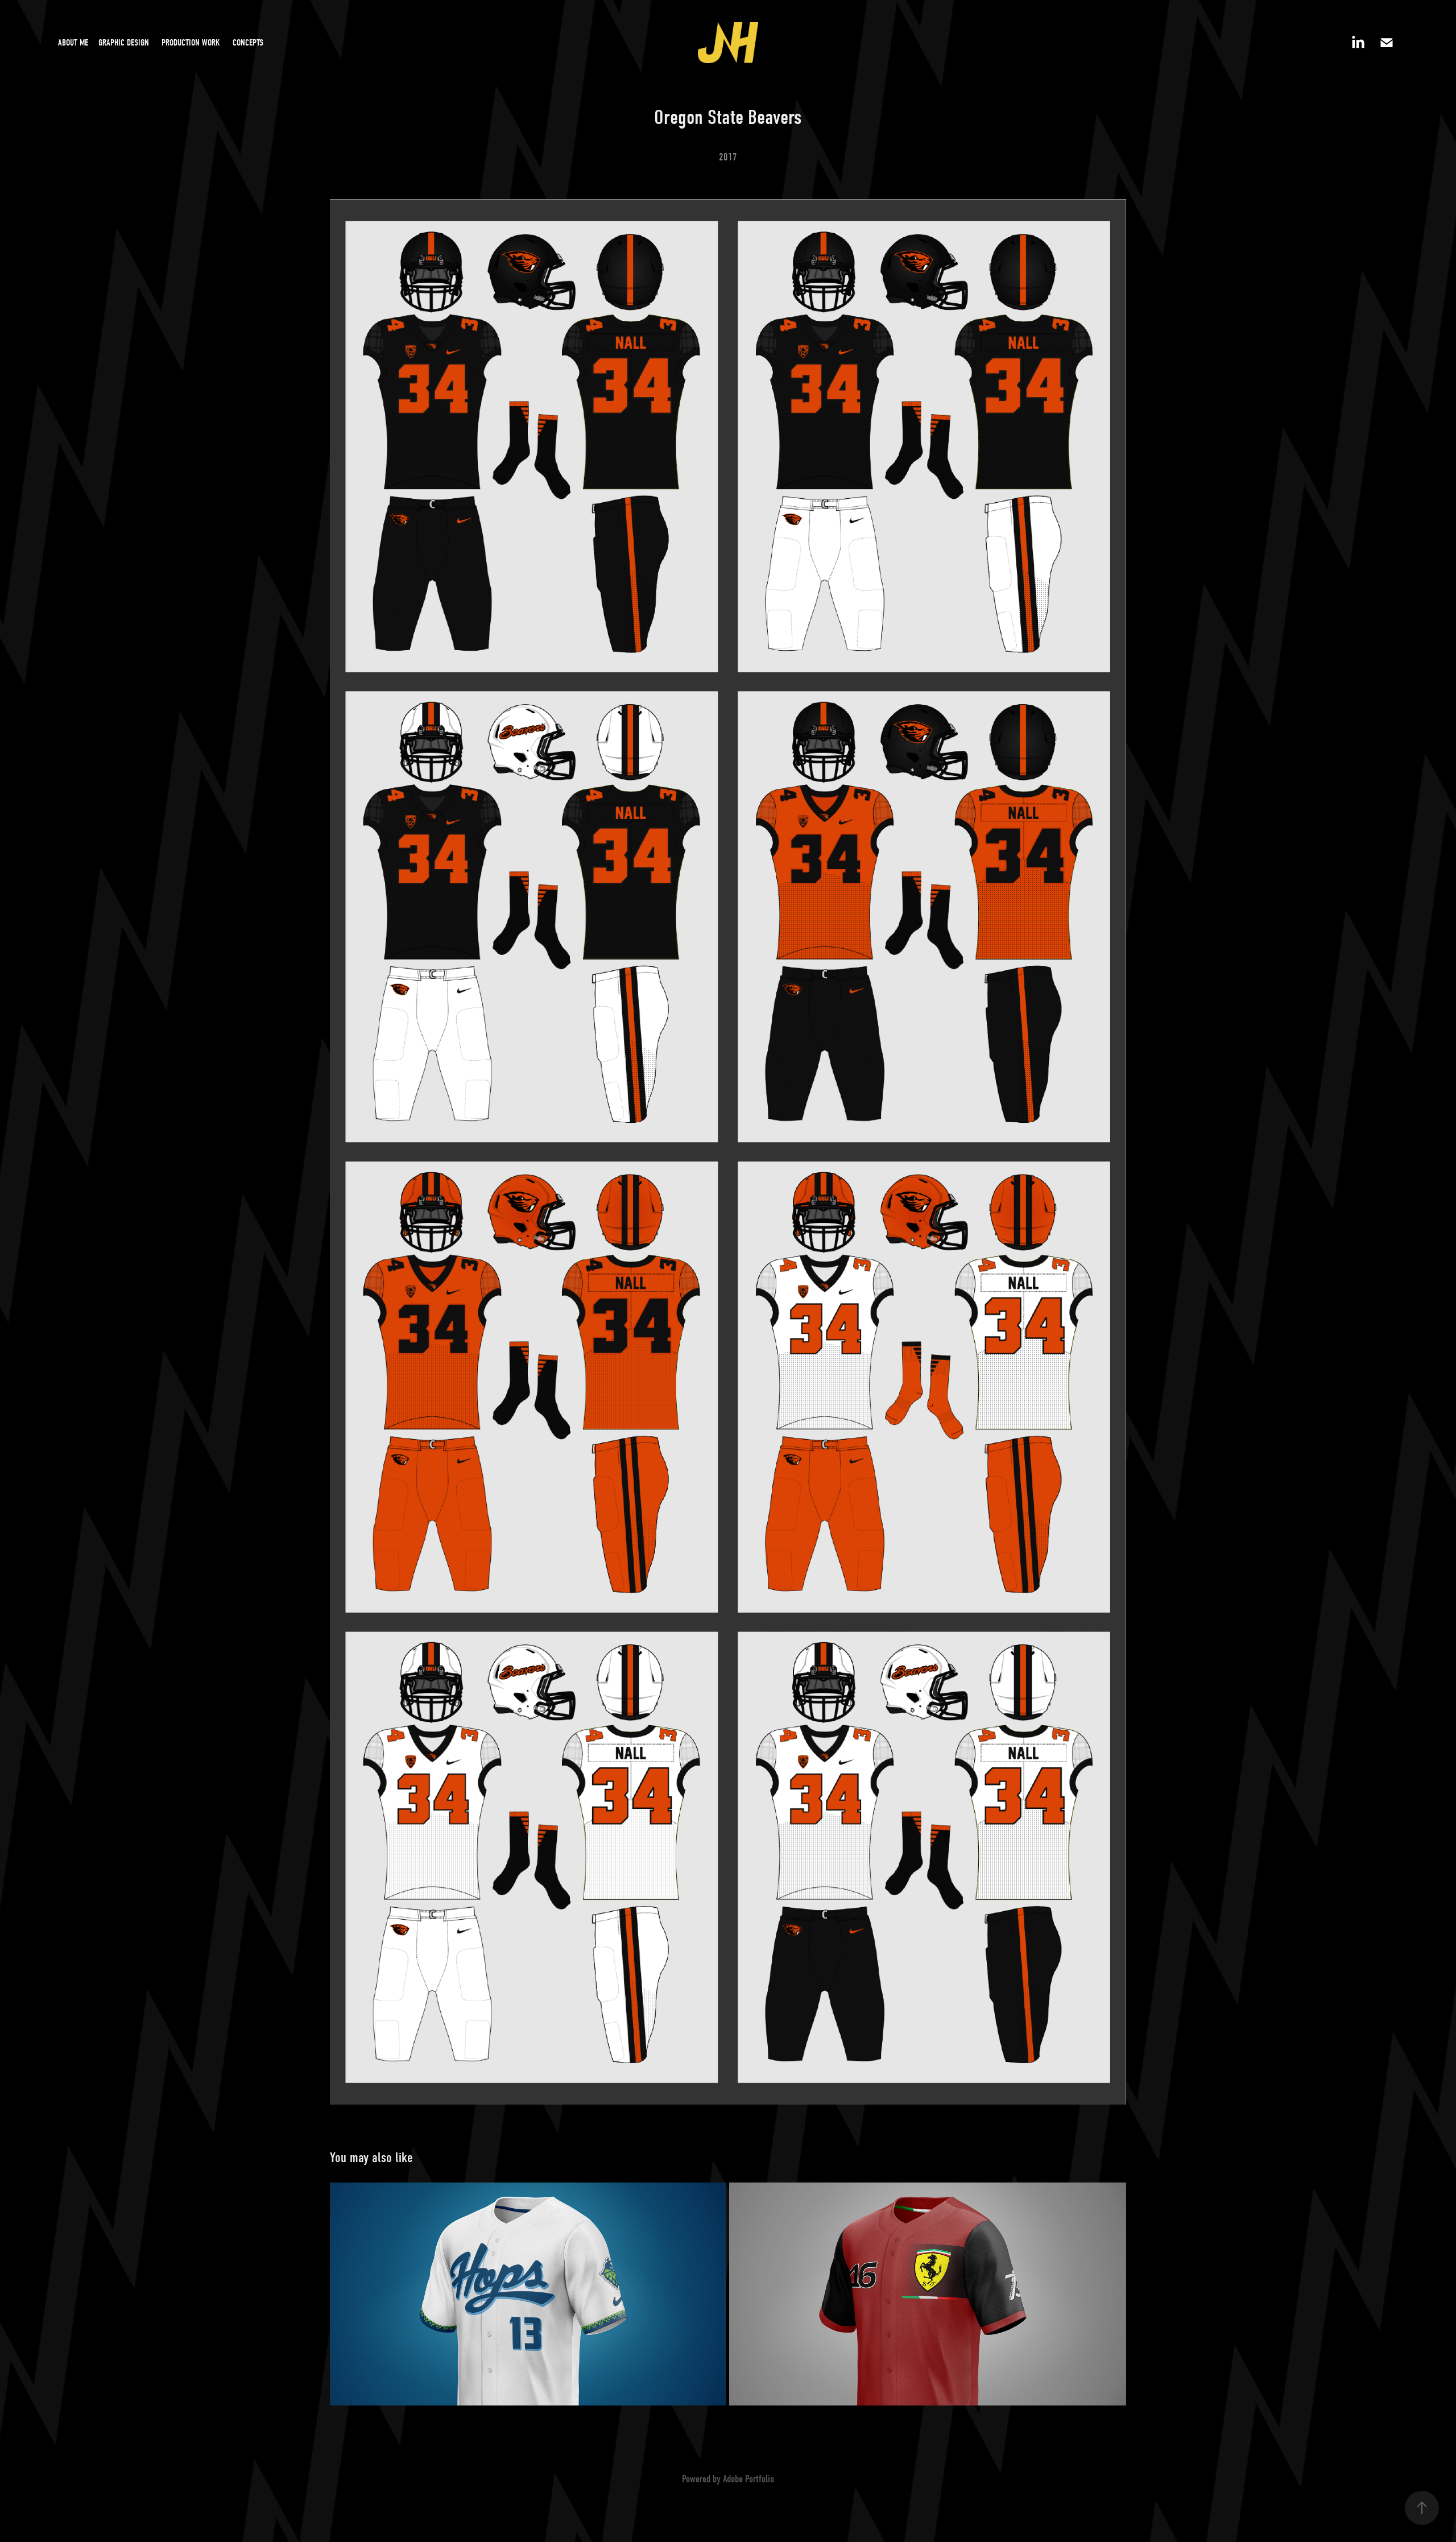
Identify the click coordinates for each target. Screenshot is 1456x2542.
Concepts (248, 43)
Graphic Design (124, 43)
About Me (73, 43)
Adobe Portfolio (748, 2479)
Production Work (191, 43)
